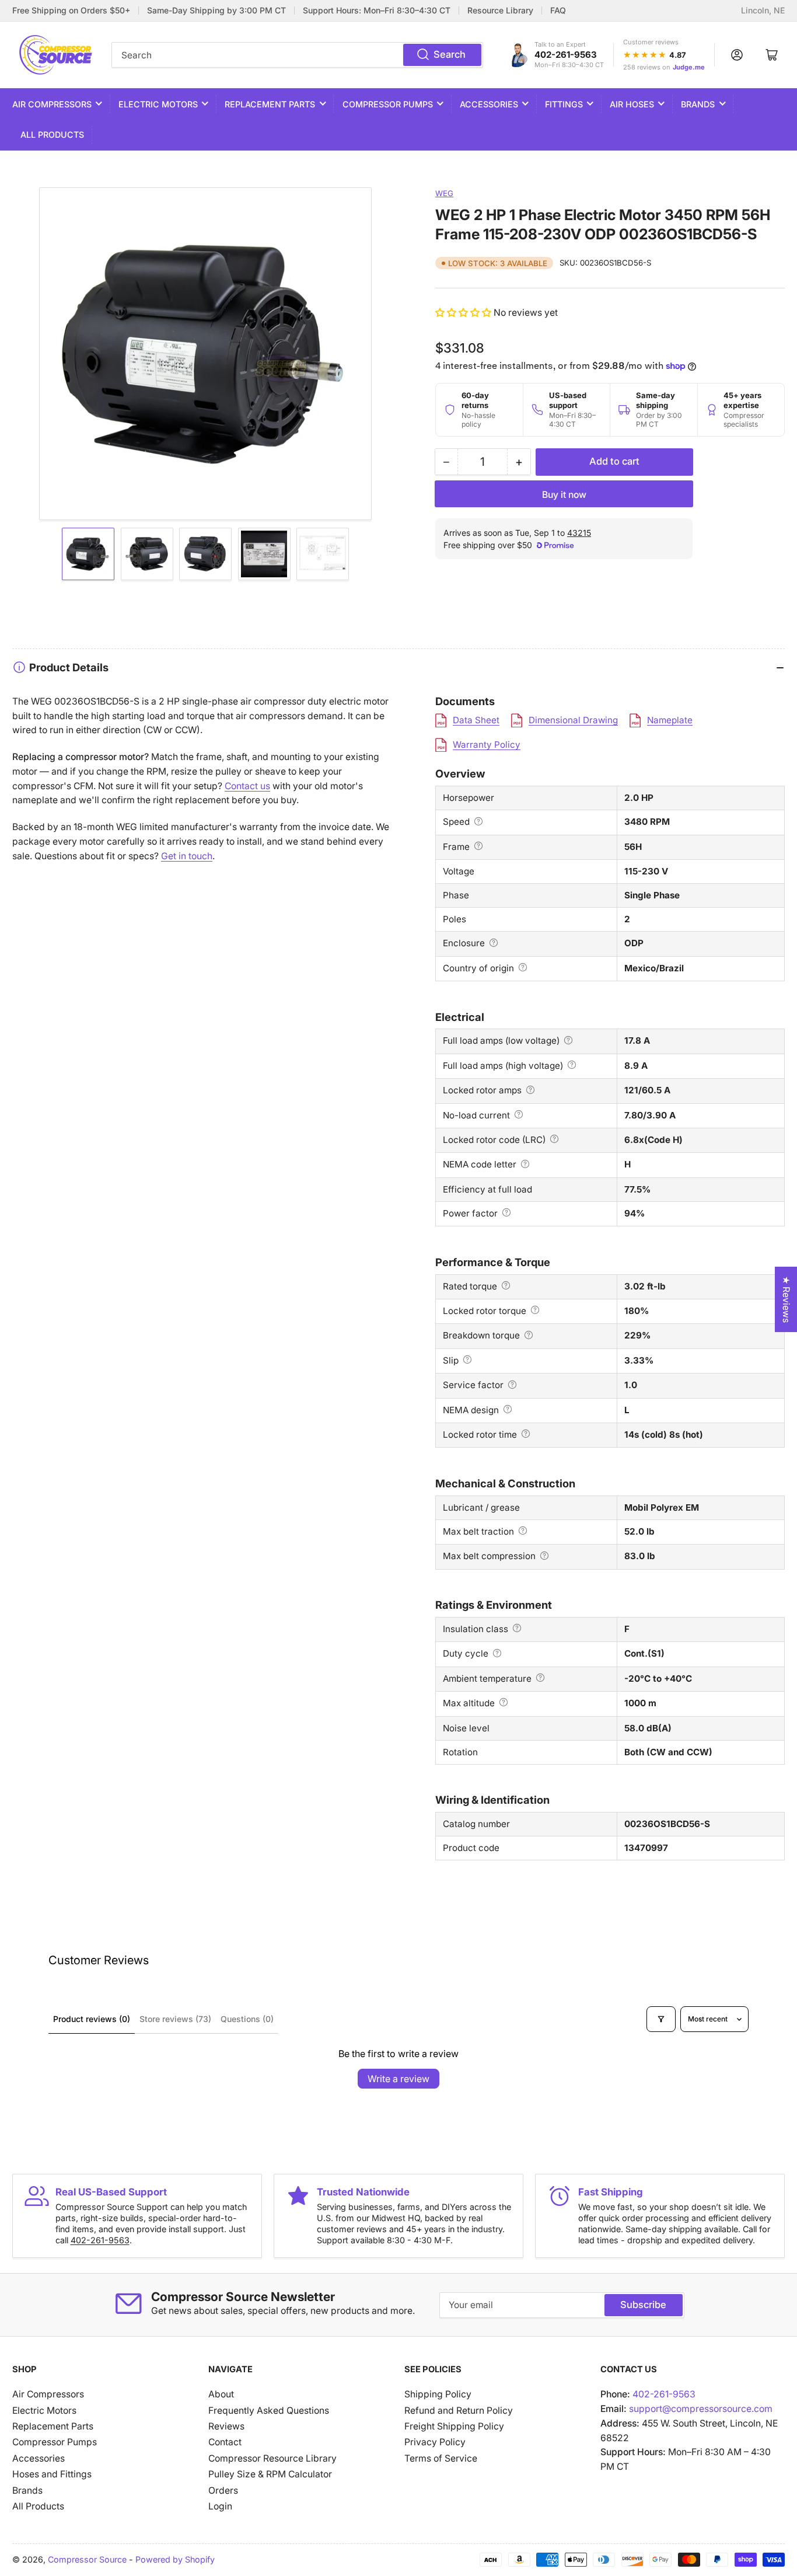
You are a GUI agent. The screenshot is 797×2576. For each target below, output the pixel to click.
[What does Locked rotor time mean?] (526, 1434)
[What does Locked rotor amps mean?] (530, 1090)
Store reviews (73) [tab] (175, 2019)
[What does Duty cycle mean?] (497, 1653)
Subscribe (643, 2305)
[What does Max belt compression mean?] (544, 1556)
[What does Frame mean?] (478, 846)
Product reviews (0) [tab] (92, 2019)
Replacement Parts (270, 104)
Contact (225, 2442)
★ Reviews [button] (786, 1299)
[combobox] (297, 55)
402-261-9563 (566, 55)
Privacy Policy (435, 2442)
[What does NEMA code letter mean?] (525, 1164)
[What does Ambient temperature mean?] (540, 1678)
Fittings (564, 104)
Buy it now (564, 495)
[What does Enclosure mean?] (494, 943)
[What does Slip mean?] (467, 1360)
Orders (223, 2490)
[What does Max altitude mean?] (504, 1702)
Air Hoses (632, 104)
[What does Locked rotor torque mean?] (535, 1310)
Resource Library (500, 11)
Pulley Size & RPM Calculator (270, 2474)
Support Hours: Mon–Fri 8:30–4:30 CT (377, 11)
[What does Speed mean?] (478, 821)
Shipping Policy (438, 2394)
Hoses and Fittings (52, 2474)
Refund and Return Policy (459, 2411)
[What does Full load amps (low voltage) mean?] (568, 1040)
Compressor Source (87, 2559)
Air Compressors (52, 104)
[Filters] (661, 2019)
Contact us (247, 786)
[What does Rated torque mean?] (506, 1285)
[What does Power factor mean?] (506, 1212)
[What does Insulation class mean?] (517, 1628)
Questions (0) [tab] (247, 2019)
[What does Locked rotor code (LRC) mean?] (554, 1139)
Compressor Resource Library (272, 2458)
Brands (698, 104)
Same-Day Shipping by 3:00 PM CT (216, 11)
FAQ (558, 11)
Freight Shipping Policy (454, 2426)
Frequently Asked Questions (269, 2411)
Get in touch (187, 856)
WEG (444, 193)
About (221, 2394)
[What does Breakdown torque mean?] (529, 1335)
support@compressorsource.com (701, 2409)
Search (450, 54)
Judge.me (689, 67)
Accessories (489, 104)
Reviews (226, 2426)
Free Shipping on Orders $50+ (71, 11)
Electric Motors (158, 104)
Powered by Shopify (175, 2559)
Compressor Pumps (388, 104)
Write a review (398, 2079)
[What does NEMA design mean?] (508, 1409)
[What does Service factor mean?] (512, 1385)
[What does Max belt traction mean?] (523, 1531)
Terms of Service (441, 2458)
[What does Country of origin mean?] (523, 967)
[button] (464, 313)
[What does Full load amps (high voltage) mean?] (572, 1065)
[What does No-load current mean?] (519, 1114)
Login (220, 2506)
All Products (52, 135)
